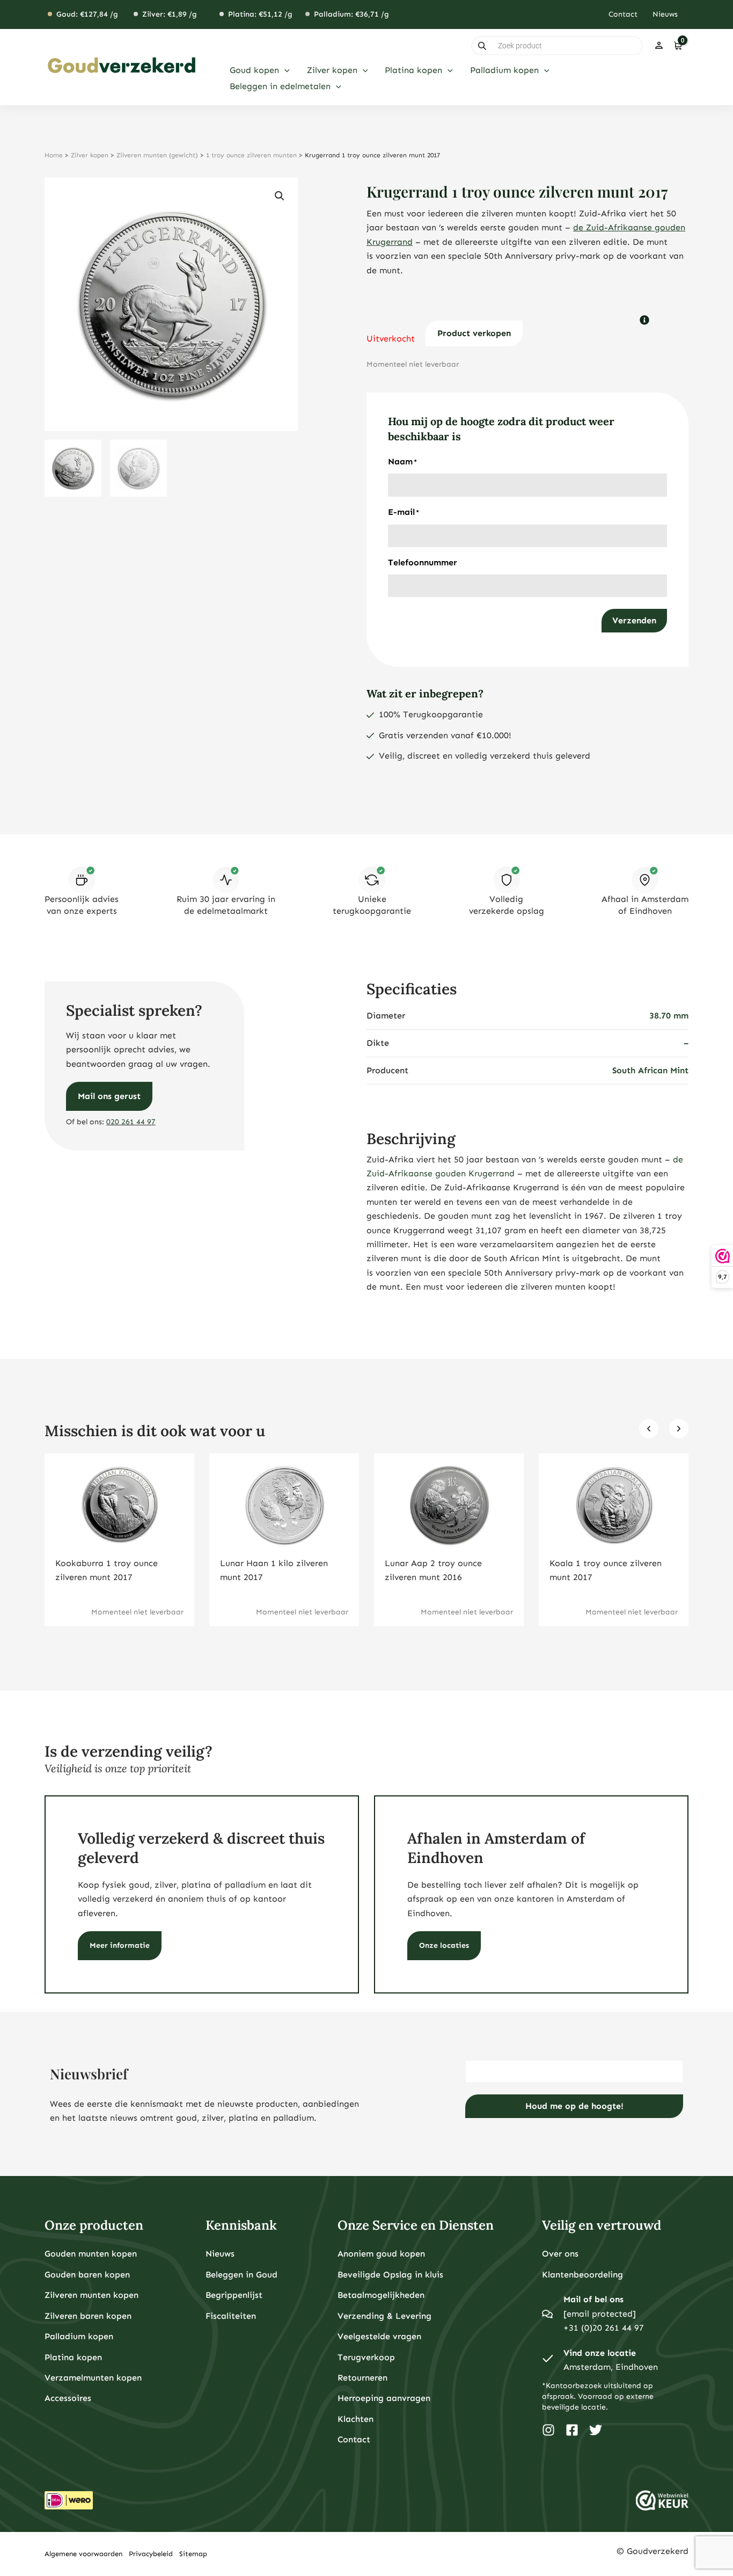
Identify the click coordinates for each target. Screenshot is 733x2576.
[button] (284, 70)
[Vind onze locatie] (547, 2360)
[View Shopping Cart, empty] (677, 46)
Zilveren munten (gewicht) (157, 155)
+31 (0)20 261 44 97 (604, 2328)
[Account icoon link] (659, 46)
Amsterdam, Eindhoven (611, 2367)
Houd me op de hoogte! (574, 2106)
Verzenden (634, 620)
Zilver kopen (90, 155)
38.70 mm (669, 1016)
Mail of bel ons (593, 2299)
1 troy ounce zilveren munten (251, 155)
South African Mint (650, 1070)
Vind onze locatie (600, 2353)
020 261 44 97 (131, 1122)
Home (54, 155)
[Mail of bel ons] (547, 2314)
